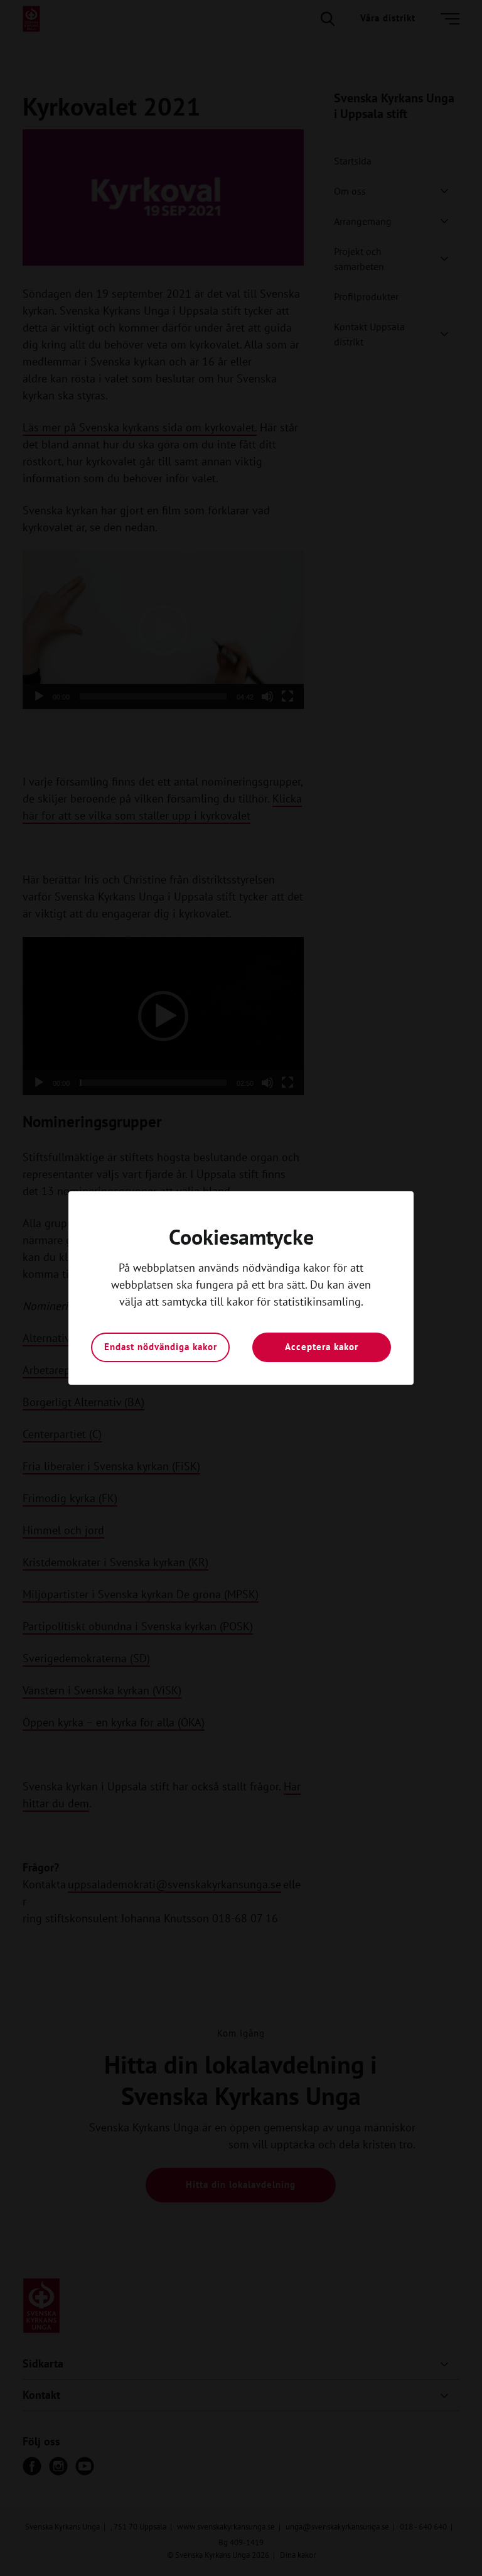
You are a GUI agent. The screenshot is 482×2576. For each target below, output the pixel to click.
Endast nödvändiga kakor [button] (161, 1347)
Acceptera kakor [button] (322, 1347)
